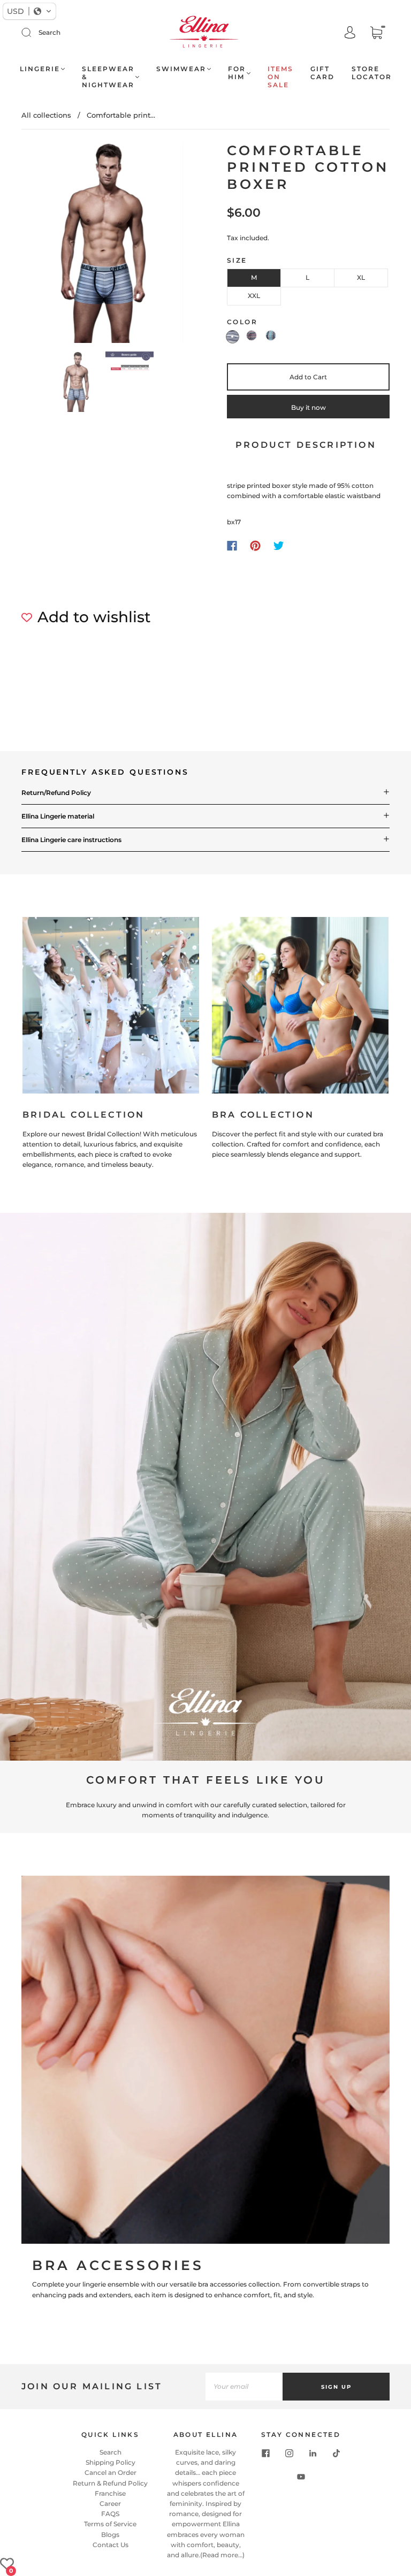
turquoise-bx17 (271, 335)
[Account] (350, 33)
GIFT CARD (322, 73)
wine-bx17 (252, 335)
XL (361, 277)
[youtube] (301, 2477)
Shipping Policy (111, 2462)
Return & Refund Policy (110, 2483)
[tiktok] (336, 2453)
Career (110, 2504)
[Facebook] (232, 546)
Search (50, 32)
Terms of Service (110, 2524)
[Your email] (244, 2387)
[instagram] (289, 2453)
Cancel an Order (111, 2472)
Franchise (110, 2493)
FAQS (110, 2514)
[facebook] (265, 2453)
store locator (372, 73)
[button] (39, 245)
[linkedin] (313, 2453)
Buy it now (309, 407)
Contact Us (111, 2545)
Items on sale (280, 77)
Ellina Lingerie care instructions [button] (71, 840)
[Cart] (376, 33)
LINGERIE (40, 69)
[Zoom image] (103, 245)
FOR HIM (237, 73)
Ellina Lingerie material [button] (58, 816)
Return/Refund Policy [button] (56, 793)
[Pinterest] (255, 546)
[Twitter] (279, 546)
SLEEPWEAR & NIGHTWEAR (108, 77)
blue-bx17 (233, 337)
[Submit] (33, 33)
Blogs (110, 2535)
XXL (254, 296)
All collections (46, 115)
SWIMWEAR (181, 69)
